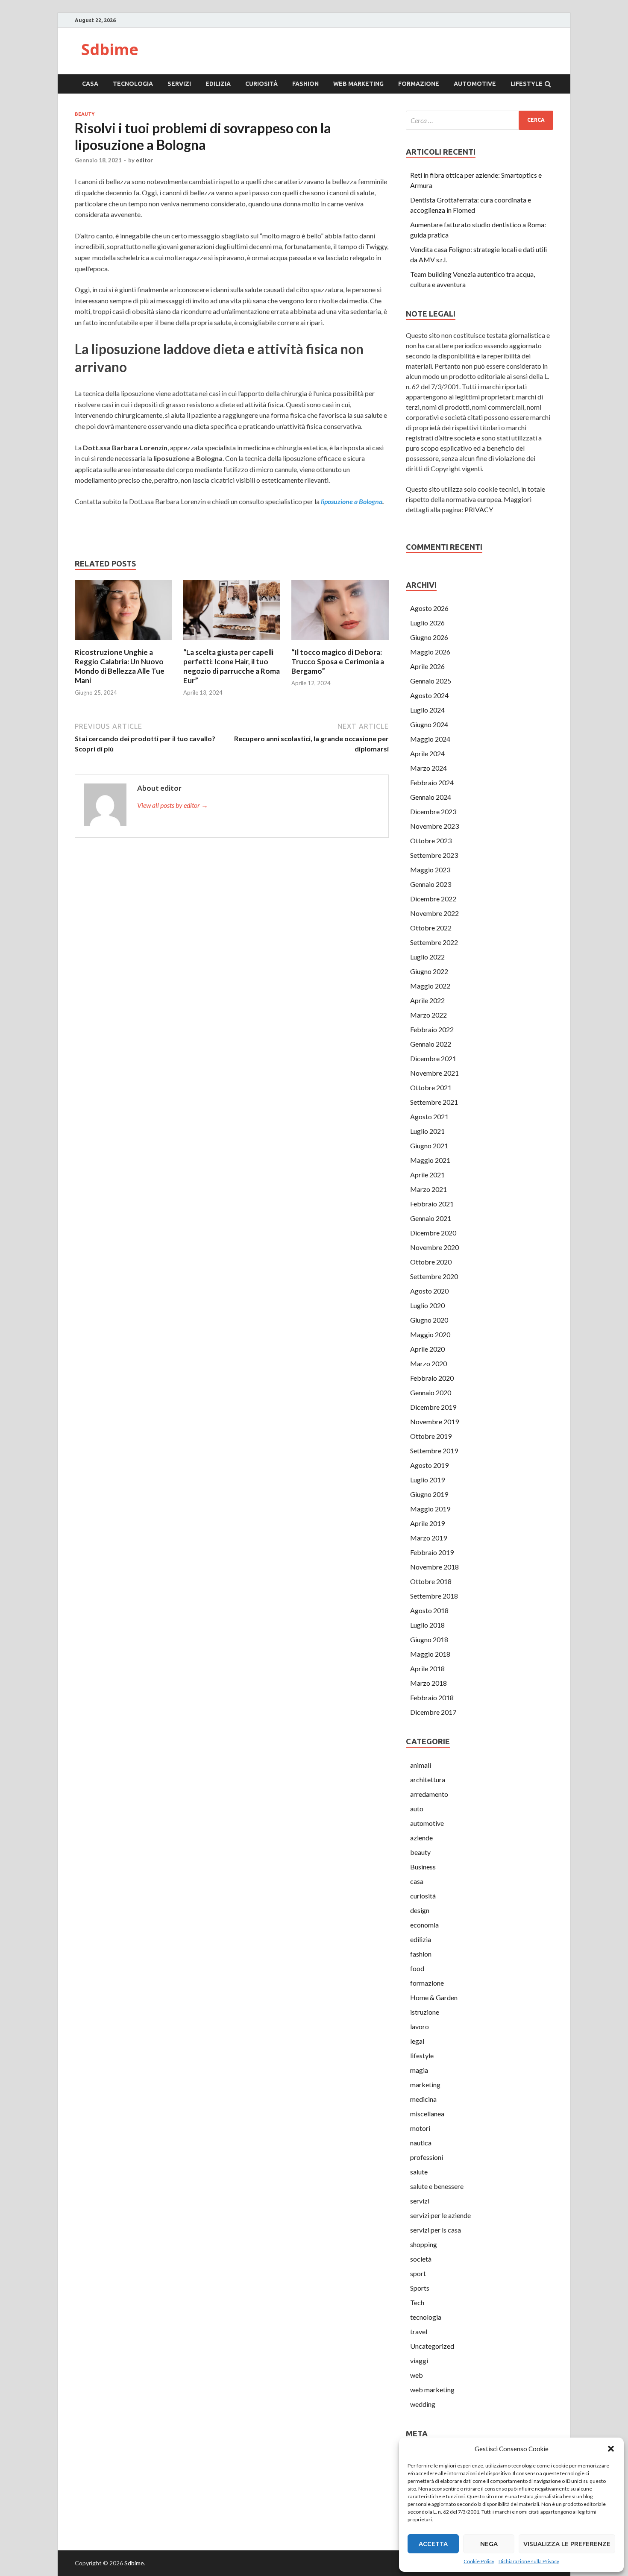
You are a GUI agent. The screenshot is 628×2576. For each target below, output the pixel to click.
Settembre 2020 (434, 1276)
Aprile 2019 (427, 1523)
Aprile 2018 (427, 1668)
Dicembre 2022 (433, 899)
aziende (421, 1838)
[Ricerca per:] (480, 120)
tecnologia (133, 84)
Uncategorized (432, 2346)
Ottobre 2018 (431, 1581)
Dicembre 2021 (433, 1058)
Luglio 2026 (427, 623)
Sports (420, 2288)
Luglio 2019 (427, 1480)
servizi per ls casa (436, 2230)
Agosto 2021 (429, 1116)
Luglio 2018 (427, 1625)
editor (144, 160)
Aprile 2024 (427, 753)
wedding (423, 2404)
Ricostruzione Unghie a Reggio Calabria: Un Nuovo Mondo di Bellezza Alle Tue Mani (120, 666)
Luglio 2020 (427, 1305)
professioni (427, 2157)
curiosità (261, 84)
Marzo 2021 (428, 1189)
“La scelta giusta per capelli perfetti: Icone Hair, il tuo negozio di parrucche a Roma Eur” (232, 666)
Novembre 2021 (434, 1073)
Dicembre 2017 (433, 1712)
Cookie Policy (479, 2561)
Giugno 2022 (429, 971)
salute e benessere (437, 2186)
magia (419, 2070)
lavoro (420, 2026)
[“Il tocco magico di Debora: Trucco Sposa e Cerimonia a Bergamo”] (340, 642)
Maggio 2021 (430, 1160)
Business (423, 1867)
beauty (85, 114)
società (421, 2259)
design (420, 1910)
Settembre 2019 (434, 1451)
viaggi (419, 2360)
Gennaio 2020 (431, 1392)
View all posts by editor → (173, 805)
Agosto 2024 (429, 695)
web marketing (358, 84)
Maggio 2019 (430, 1509)
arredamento (429, 1794)
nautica (421, 2143)
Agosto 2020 (429, 1291)
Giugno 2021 (429, 1146)
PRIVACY (479, 509)
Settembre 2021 (434, 1102)
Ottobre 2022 (431, 928)
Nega (489, 2544)
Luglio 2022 (427, 957)
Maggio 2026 (430, 652)
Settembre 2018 (434, 1596)
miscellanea (427, 2114)
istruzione (425, 2012)
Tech (417, 2302)
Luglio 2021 (427, 1131)
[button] (611, 2449)
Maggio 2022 (430, 986)
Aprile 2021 (427, 1175)
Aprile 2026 (427, 666)
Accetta (433, 2544)
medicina (423, 2099)
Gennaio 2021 (431, 1218)
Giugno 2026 (429, 637)
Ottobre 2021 (431, 1087)
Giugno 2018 (429, 1639)
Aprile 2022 (427, 1000)
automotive (475, 84)
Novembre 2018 (434, 1567)
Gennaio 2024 (431, 797)
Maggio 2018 (430, 1654)
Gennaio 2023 (431, 884)
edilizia (218, 84)
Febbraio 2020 (432, 1378)
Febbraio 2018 (432, 1697)
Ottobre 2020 (431, 1262)
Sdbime (110, 49)
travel (419, 2331)
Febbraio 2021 (432, 1204)
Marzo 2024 (428, 768)
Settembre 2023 (434, 855)
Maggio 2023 (430, 870)
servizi (179, 84)
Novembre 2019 (434, 1421)
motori (420, 2128)
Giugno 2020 (429, 1320)
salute (419, 2172)
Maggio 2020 (430, 1334)
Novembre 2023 (434, 826)
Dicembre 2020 (433, 1233)
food (417, 1968)
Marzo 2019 (428, 1538)
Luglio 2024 (427, 710)
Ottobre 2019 (431, 1436)
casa (90, 84)
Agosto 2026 (429, 608)
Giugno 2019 (429, 1494)
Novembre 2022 (434, 913)
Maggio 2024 (430, 739)
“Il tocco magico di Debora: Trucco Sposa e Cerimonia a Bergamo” (338, 662)
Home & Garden (434, 1997)
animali (421, 1765)
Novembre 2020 (434, 1247)
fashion (305, 84)
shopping (424, 2244)
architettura (428, 1779)
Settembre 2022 (434, 942)
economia (424, 1925)
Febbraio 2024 (432, 782)
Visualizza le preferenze (567, 2544)
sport (418, 2273)
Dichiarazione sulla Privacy (529, 2561)
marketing (425, 2085)
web (417, 2375)
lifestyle (527, 84)
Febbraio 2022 (432, 1029)
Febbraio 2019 (432, 1552)
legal (417, 2041)
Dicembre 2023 (433, 811)
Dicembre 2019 (433, 1407)
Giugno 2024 (429, 724)
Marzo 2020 (428, 1363)
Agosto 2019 (429, 1465)
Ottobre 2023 (431, 841)
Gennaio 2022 (431, 1044)
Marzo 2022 (428, 1015)
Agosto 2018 (429, 1610)
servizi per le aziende (440, 2215)
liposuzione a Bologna (352, 501)
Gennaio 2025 (431, 681)
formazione (419, 84)
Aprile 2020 (427, 1349)
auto (417, 1809)
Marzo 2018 (428, 1683)
